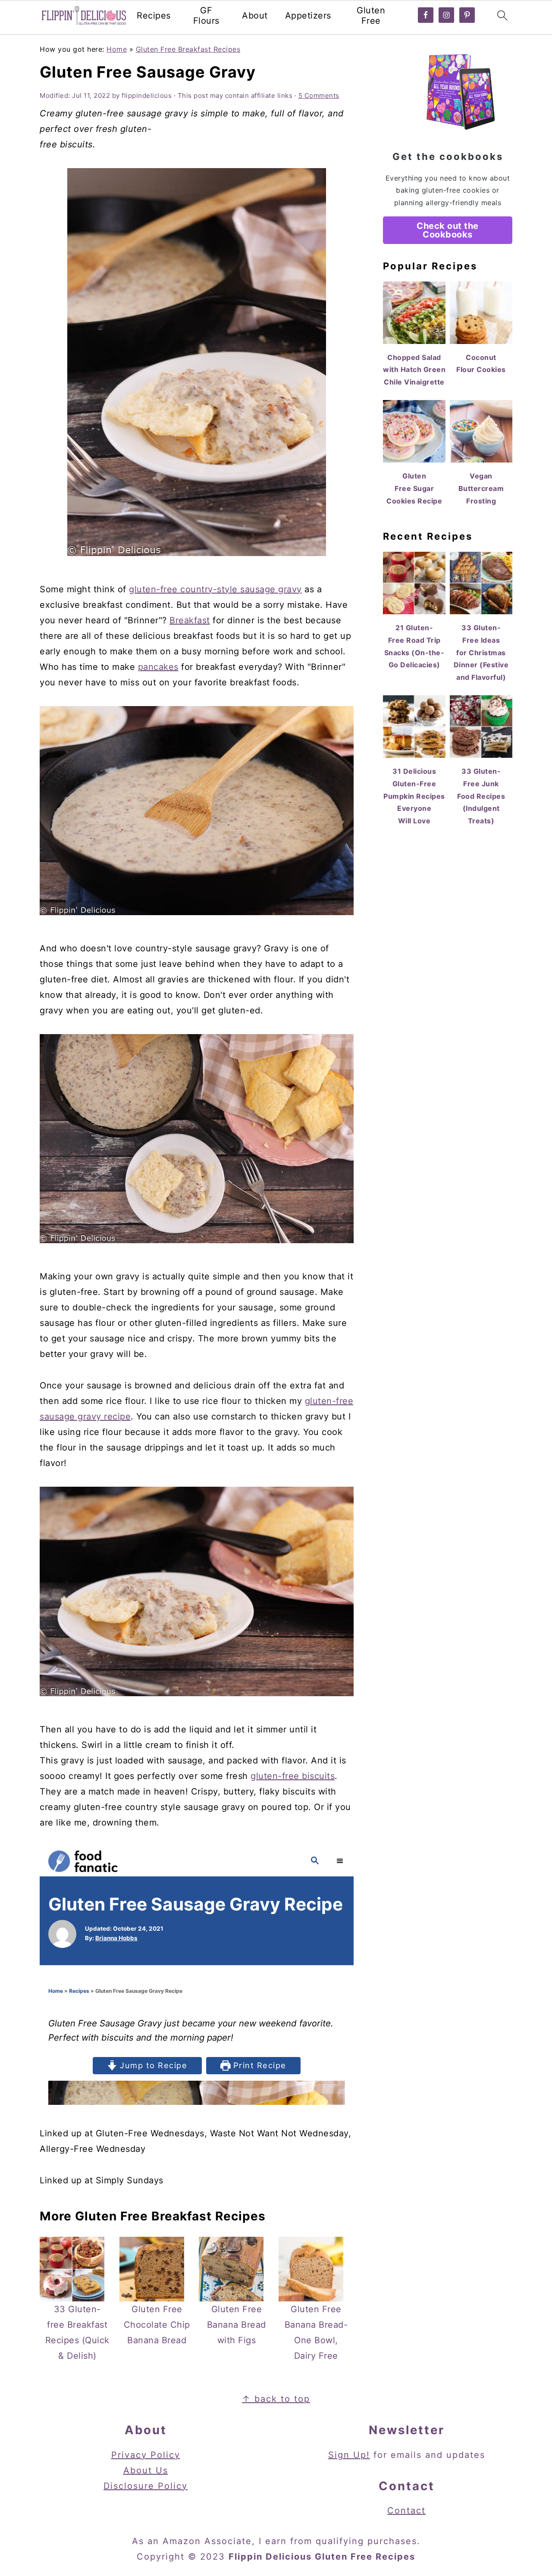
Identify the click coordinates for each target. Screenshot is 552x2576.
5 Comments (319, 95)
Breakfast (190, 620)
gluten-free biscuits (293, 1776)
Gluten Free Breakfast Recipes (188, 49)
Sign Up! (349, 2455)
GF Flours (206, 16)
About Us (146, 2470)
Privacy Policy (146, 2455)
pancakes (158, 667)
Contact (406, 2510)
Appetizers (308, 16)
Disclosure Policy (146, 2486)
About (255, 16)
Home (117, 49)
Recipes (154, 16)
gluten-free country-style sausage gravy (215, 589)
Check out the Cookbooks (448, 230)
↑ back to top (276, 2399)
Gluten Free (371, 16)
